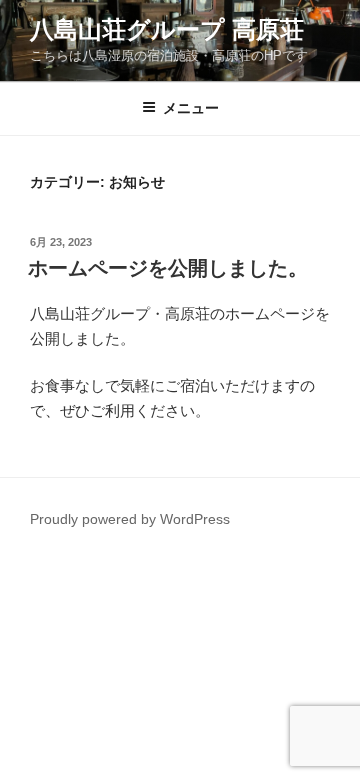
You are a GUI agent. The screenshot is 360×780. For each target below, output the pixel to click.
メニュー (191, 108)
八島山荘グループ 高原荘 (167, 29)
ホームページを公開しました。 (168, 268)
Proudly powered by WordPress (130, 519)
